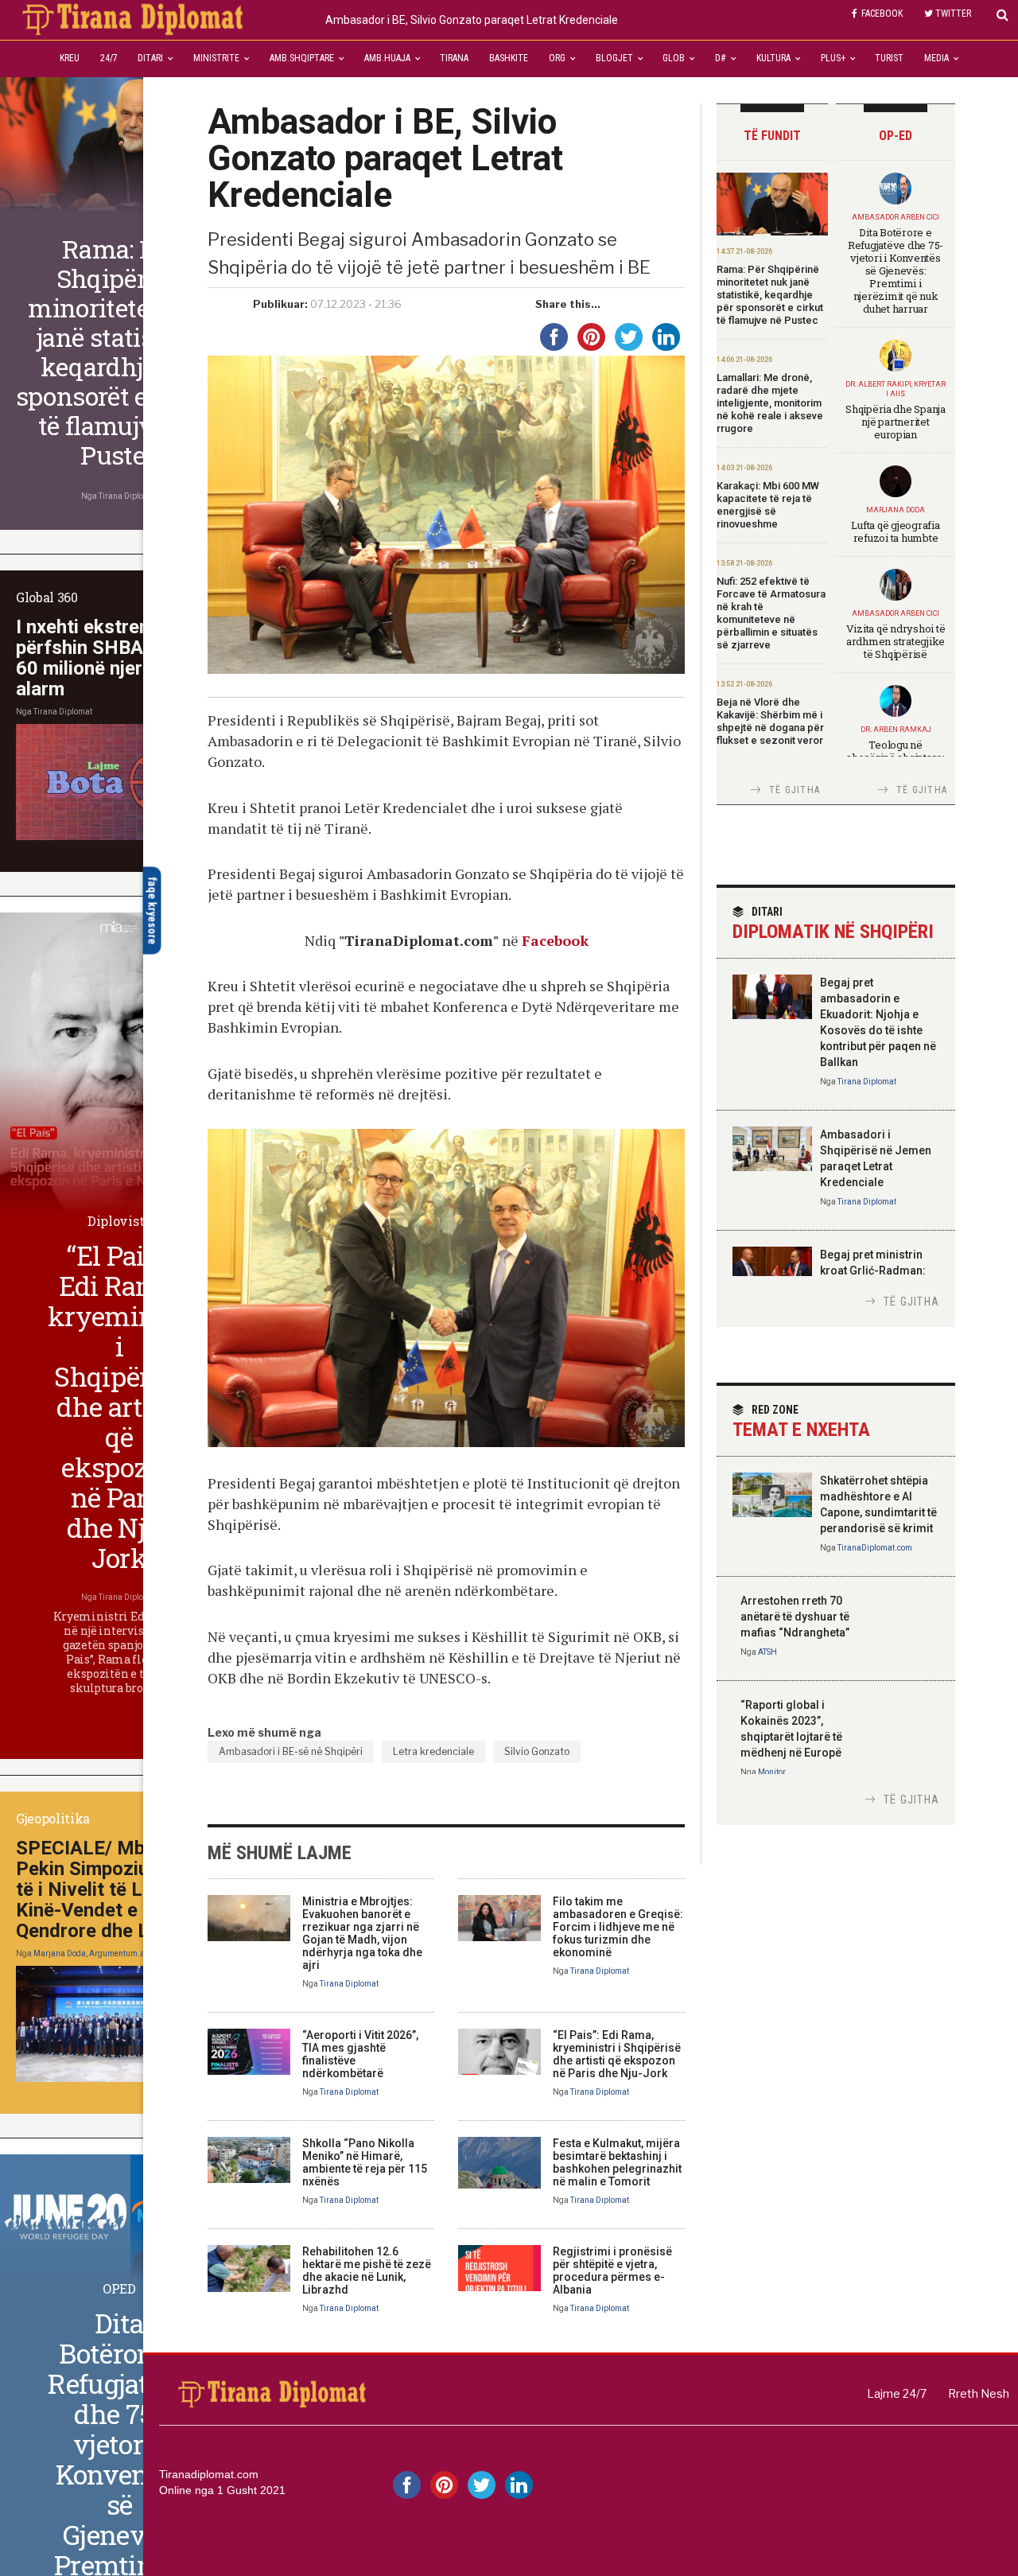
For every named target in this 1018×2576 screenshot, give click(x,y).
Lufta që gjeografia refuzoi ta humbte (895, 531)
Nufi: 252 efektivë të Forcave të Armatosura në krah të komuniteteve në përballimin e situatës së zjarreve (771, 613)
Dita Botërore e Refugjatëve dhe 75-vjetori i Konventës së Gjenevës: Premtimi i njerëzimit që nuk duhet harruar (896, 270)
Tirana (454, 58)
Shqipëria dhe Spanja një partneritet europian (896, 422)
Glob (674, 58)
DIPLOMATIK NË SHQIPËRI (833, 924)
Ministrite (216, 58)
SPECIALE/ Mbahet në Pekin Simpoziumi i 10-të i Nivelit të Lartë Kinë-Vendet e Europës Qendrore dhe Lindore (115, 1889)
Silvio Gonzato (537, 1751)
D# (721, 58)
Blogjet (614, 58)
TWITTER (953, 14)
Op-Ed (896, 136)
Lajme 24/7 (897, 2393)
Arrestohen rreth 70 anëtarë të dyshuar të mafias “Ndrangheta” (795, 1617)
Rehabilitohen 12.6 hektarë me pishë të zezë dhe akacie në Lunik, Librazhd (367, 2271)
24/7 (109, 58)
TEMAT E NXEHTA (801, 1422)
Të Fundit (772, 136)
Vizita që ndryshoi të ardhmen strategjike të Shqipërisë (896, 641)
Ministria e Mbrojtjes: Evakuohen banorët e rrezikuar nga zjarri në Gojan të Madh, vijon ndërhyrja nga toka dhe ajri (362, 1933)
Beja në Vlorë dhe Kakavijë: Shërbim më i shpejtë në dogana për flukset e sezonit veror (770, 721)
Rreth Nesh (979, 2393)
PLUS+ (833, 58)
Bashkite (509, 58)
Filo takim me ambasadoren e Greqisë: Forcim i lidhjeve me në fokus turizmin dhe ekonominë (618, 1927)
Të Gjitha (795, 790)
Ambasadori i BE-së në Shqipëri (291, 1751)
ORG (557, 58)
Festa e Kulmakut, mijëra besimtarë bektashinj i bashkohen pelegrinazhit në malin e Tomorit (617, 2162)
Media (936, 58)
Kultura (773, 58)
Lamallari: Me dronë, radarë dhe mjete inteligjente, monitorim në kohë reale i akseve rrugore (770, 403)
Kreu (70, 58)
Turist (889, 58)
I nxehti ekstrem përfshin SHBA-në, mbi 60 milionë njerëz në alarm (114, 658)
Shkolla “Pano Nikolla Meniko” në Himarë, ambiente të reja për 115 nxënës (365, 2162)
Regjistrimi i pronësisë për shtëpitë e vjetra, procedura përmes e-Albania (612, 2271)
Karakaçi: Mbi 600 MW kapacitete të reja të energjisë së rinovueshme (768, 505)
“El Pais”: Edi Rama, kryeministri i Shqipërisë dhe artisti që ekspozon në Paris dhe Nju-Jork (617, 2054)
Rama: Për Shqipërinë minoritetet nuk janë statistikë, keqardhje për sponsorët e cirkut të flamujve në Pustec (770, 295)
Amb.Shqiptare (302, 58)
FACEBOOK (882, 14)
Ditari (150, 58)
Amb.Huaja (387, 58)
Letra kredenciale (433, 1751)
